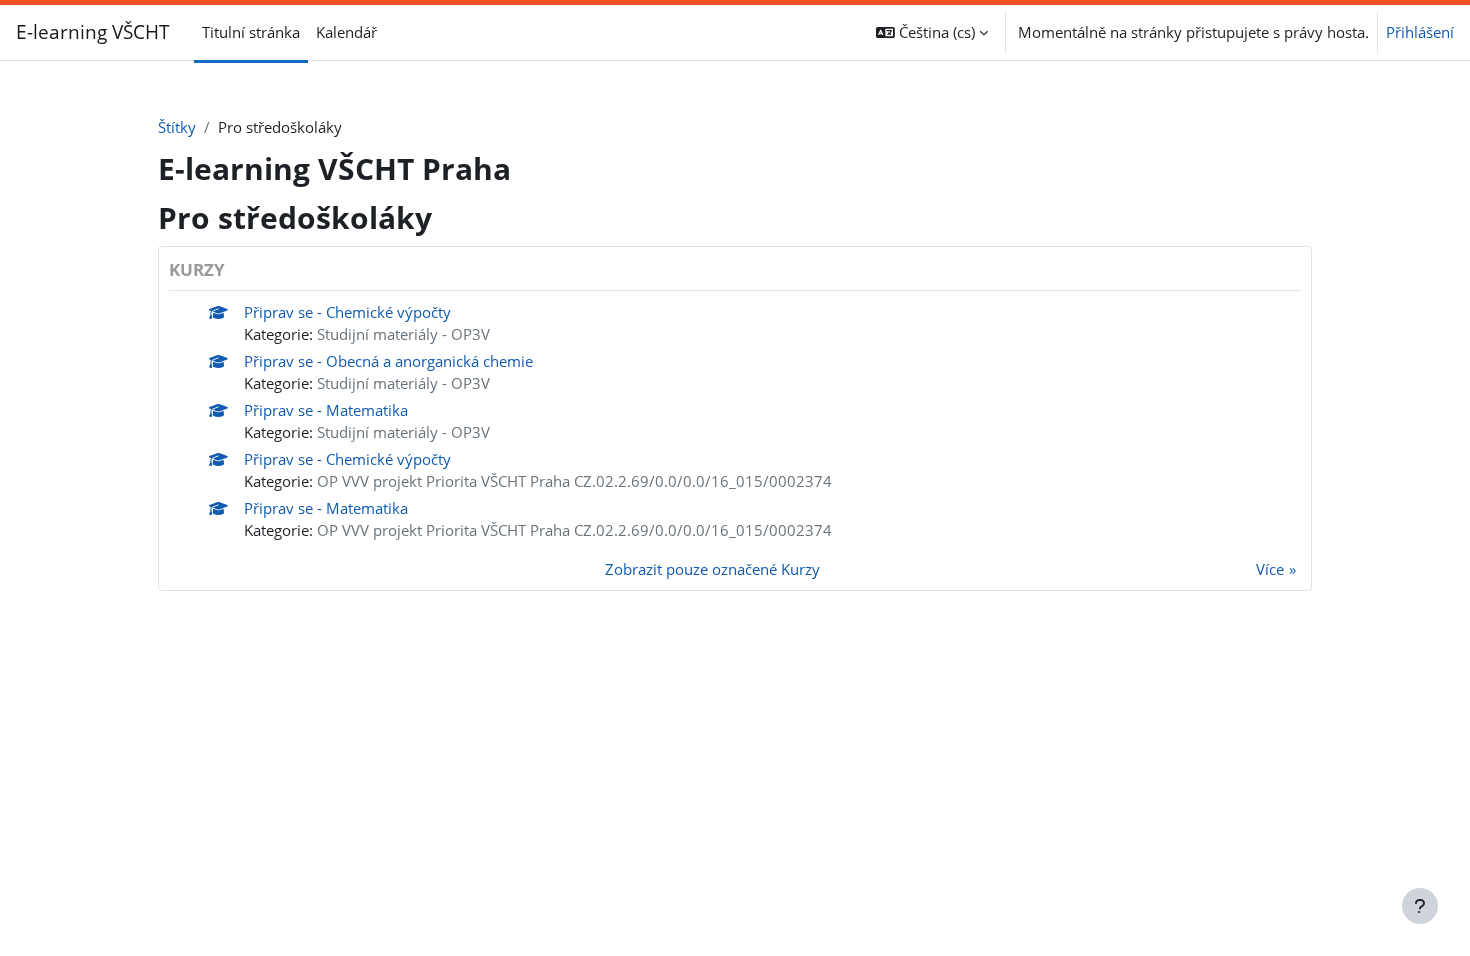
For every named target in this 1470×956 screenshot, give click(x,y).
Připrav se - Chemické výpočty (347, 312)
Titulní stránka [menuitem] (251, 32)
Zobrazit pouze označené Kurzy (712, 569)
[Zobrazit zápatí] (1420, 906)
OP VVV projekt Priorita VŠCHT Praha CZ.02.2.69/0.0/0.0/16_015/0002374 (574, 481)
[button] (932, 32)
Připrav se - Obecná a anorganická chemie (388, 361)
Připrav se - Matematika (326, 410)
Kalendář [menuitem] (346, 32)
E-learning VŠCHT (93, 31)
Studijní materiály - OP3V (403, 334)
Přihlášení (1420, 32)
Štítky (177, 127)
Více (1270, 569)
